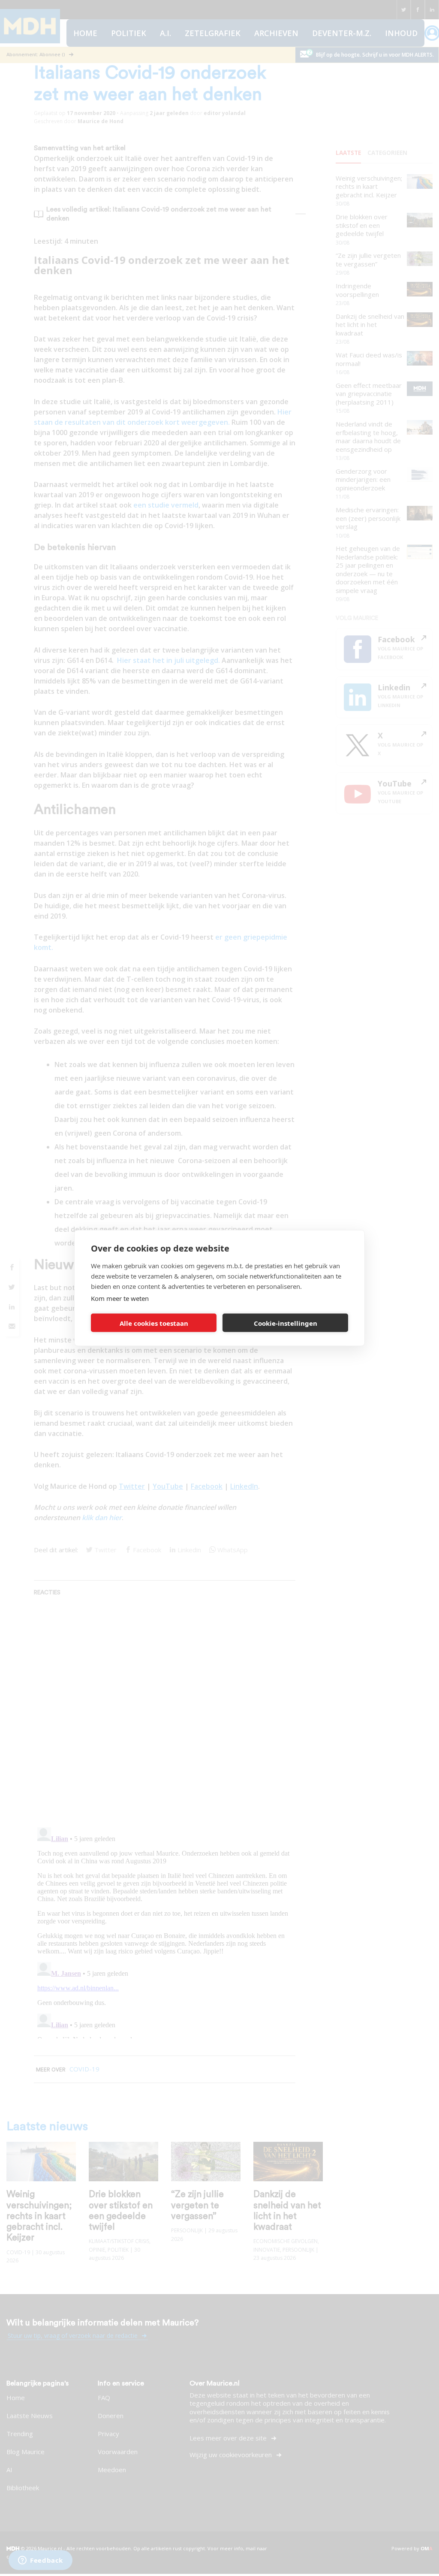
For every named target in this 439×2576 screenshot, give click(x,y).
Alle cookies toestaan (154, 1323)
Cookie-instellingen (286, 1323)
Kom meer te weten (120, 1298)
